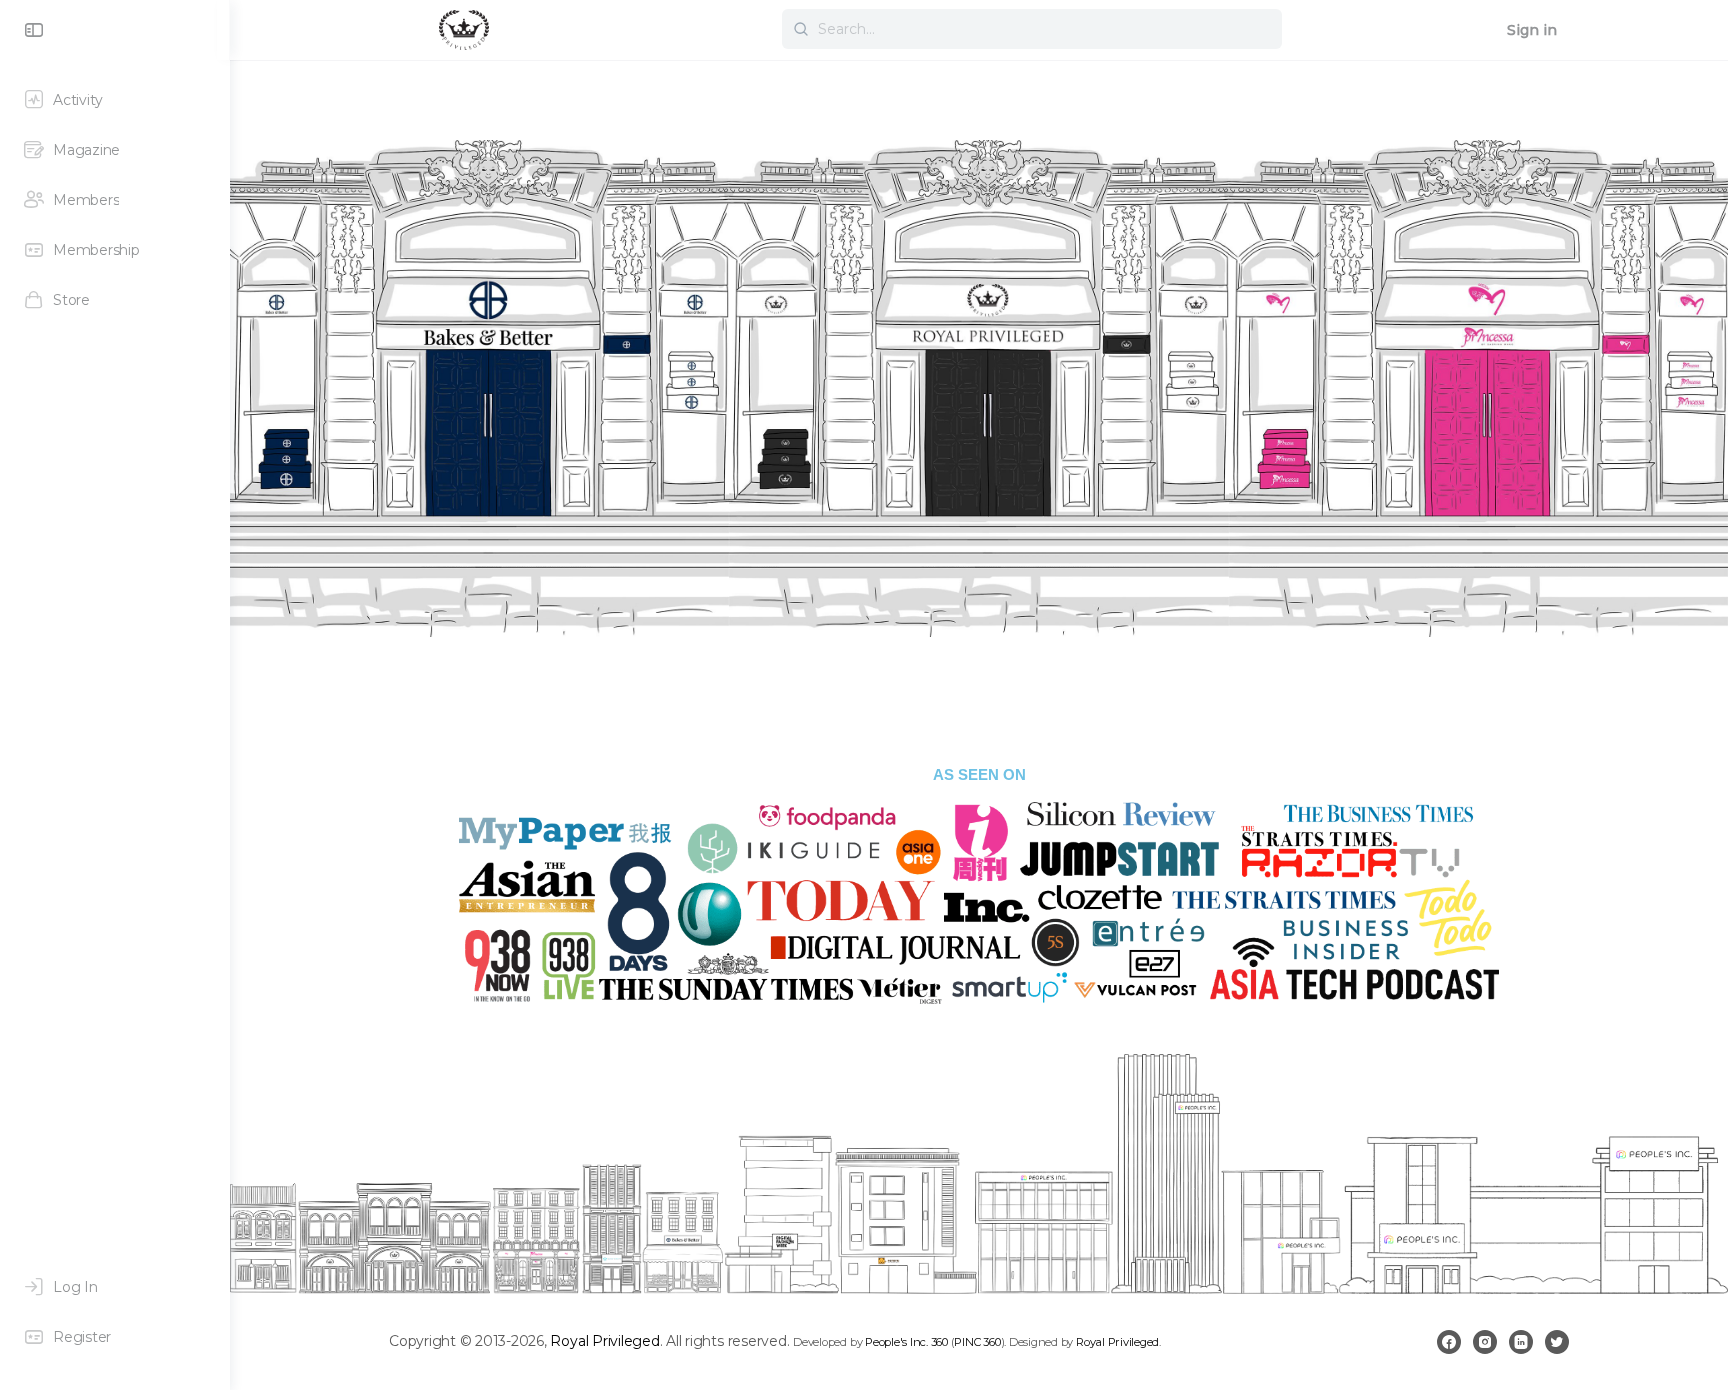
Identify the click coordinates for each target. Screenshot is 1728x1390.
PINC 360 (977, 1342)
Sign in (1532, 30)
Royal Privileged (604, 1341)
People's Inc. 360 (906, 1342)
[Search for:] (1032, 29)
